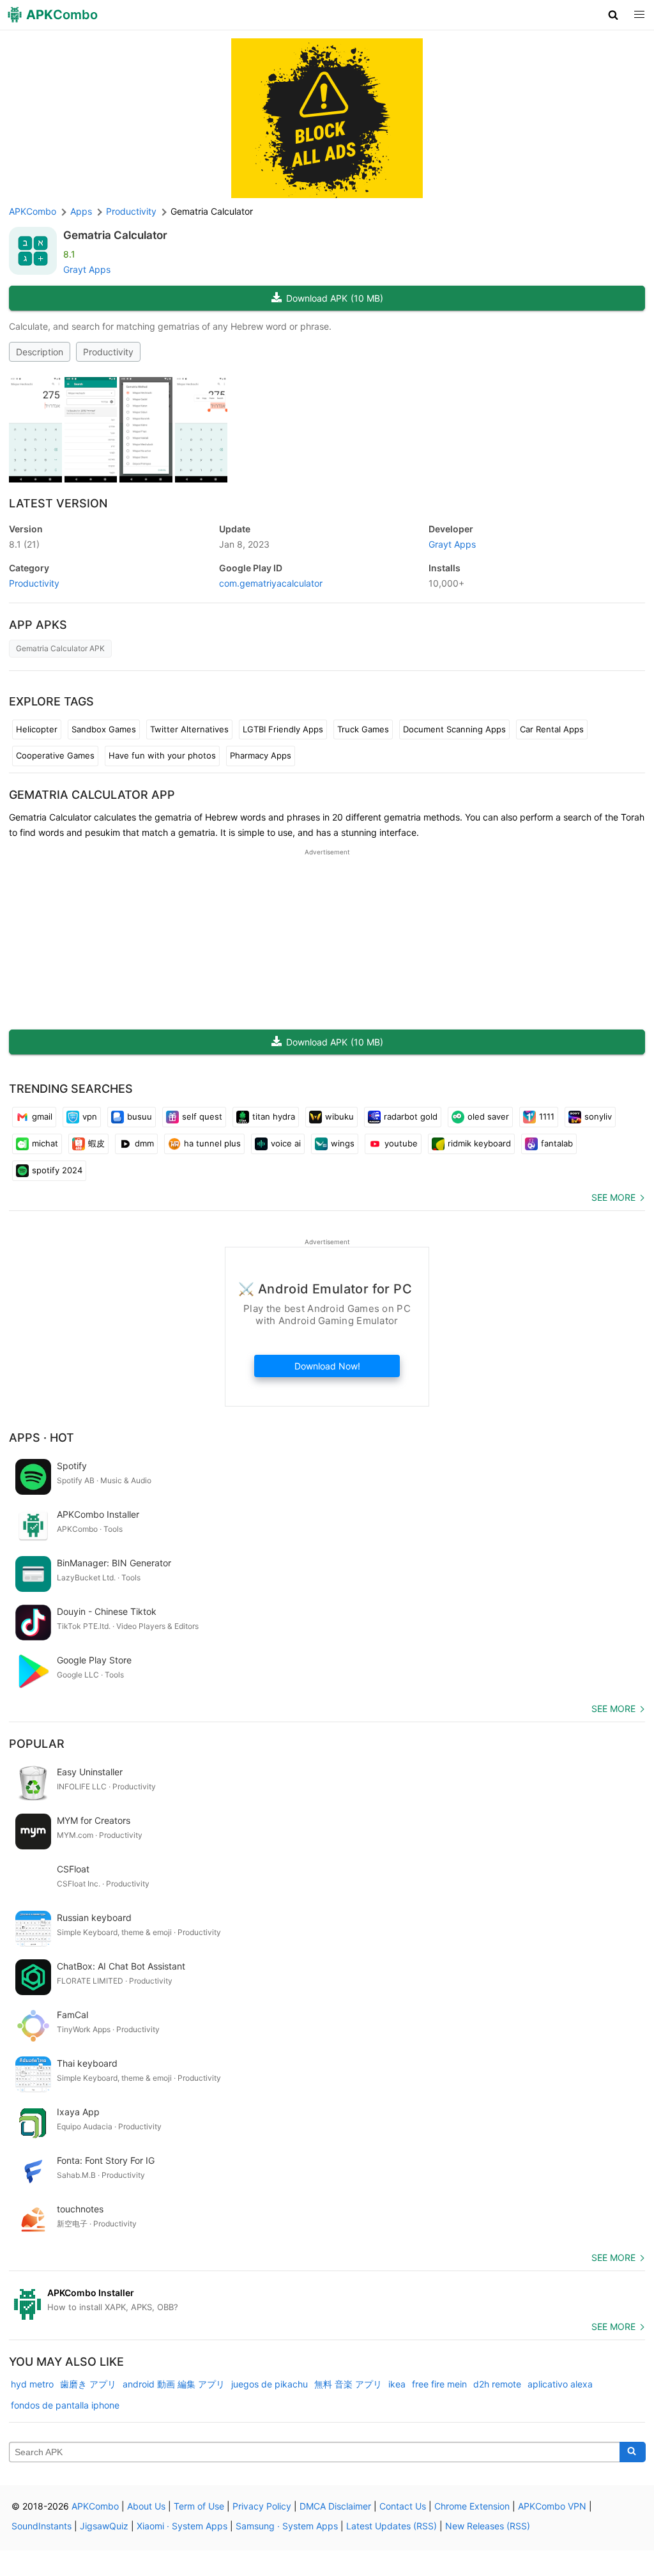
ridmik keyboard (479, 1143)
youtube (401, 1143)
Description (40, 352)
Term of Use (199, 2506)
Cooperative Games (55, 755)
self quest (202, 1116)
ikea (397, 2384)
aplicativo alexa (560, 2384)
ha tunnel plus (212, 1143)
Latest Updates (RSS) (392, 2526)
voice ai (286, 1143)
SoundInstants (42, 2526)
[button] (613, 15)
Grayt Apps (87, 269)
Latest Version (58, 503)
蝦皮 (96, 1143)
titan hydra (274, 1116)
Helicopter (37, 729)
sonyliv (598, 1116)
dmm (144, 1143)
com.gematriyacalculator (271, 583)
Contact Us (403, 2506)
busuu (140, 1116)
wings (343, 1143)
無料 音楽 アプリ (348, 2384)
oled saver (488, 1116)
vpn (90, 1116)
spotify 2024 (57, 1170)
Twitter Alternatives (189, 729)
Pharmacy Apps (261, 755)
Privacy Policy (262, 2506)
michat (45, 1143)
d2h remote (497, 2384)
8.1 (24, 544)
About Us (146, 2506)
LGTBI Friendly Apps (283, 729)
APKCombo (33, 211)
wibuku (339, 1116)
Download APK (335, 298)
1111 (547, 1116)
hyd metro (32, 2384)
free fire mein (439, 2384)
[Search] (633, 2452)
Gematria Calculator (115, 235)
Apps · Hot (42, 1438)
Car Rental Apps (552, 729)
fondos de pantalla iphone (65, 2405)
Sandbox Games (104, 729)
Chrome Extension (472, 2506)
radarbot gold (411, 1116)
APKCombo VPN (552, 2506)
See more (613, 1197)
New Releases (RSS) (488, 2526)
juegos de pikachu (270, 2384)
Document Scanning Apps (454, 729)
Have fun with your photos (162, 755)
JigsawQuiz (104, 2526)
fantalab (557, 1143)
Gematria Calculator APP (92, 795)
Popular (37, 1744)
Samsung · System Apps (287, 2526)
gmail (42, 1116)
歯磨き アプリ (88, 2384)
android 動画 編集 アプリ (174, 2384)
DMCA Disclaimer (335, 2506)
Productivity (108, 352)
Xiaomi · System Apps (182, 2526)
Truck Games (363, 729)
